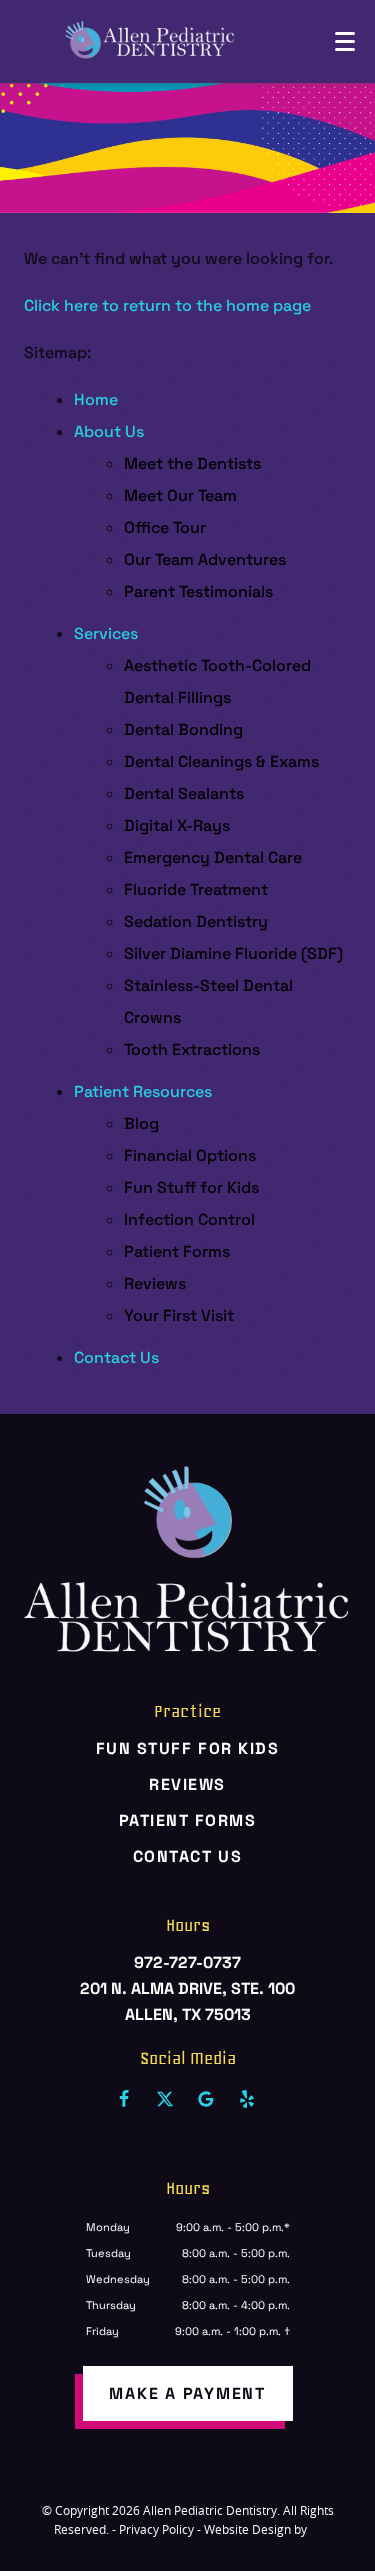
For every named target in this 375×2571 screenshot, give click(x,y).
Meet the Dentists (192, 463)
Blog (141, 1123)
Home (96, 399)
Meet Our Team (180, 495)
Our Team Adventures (205, 559)
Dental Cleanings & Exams (221, 761)
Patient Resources (143, 1091)
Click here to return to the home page (167, 305)
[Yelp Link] (247, 2099)
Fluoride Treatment (196, 889)
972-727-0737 (187, 1962)
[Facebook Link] (124, 2099)
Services (106, 633)
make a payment (187, 2393)
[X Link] (165, 2099)
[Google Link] (206, 2099)
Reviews (155, 1283)
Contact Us (116, 1357)
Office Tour (165, 527)
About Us (109, 431)
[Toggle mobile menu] (345, 41)
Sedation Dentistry (196, 921)
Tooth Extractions (192, 1049)
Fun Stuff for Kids (191, 1187)
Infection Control (189, 1219)
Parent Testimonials (198, 591)
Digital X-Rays (177, 825)
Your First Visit (179, 1315)
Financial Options (190, 1155)
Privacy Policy (156, 2529)
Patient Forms (177, 1251)
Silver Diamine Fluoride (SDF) (233, 953)
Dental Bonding (183, 729)
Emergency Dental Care (213, 857)
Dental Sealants (184, 793)
